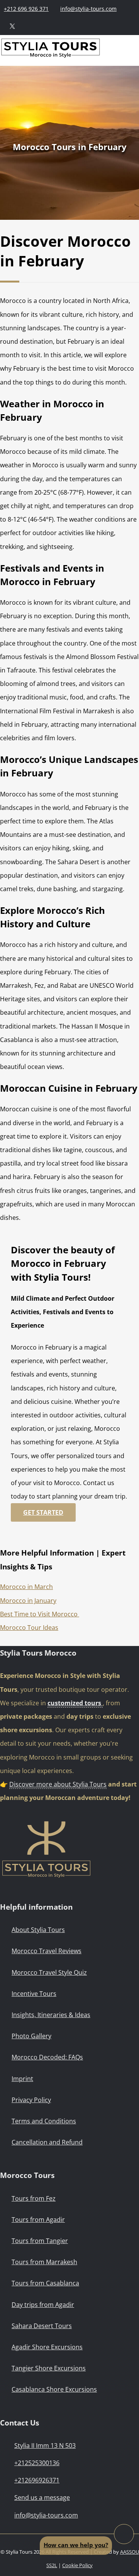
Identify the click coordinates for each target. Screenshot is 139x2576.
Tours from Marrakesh (44, 2262)
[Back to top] (124, 2534)
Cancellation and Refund (47, 2142)
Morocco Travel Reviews (47, 1951)
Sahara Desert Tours (42, 2326)
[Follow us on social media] (12, 26)
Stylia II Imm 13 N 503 (45, 2446)
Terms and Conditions (44, 2121)
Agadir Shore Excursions (47, 2347)
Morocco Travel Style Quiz (49, 1972)
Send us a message (42, 2497)
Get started (43, 1512)
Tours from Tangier (40, 2241)
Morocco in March (26, 1587)
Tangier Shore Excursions (49, 2368)
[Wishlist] (66, 26)
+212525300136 (37, 2463)
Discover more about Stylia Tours (58, 1784)
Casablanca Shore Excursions (54, 2389)
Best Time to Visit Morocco (40, 1614)
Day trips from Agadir (43, 2305)
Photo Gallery (31, 2036)
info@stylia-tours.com (88, 9)
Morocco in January (28, 1601)
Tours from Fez (34, 2198)
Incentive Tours (34, 1994)
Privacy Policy (31, 2100)
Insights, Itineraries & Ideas (51, 2015)
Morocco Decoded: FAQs (47, 2057)
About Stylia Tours (38, 1930)
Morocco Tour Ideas (29, 1628)
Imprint (22, 2079)
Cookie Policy (77, 2565)
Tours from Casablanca (45, 2283)
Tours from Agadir (38, 2220)
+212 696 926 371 (26, 9)
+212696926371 (37, 2480)
